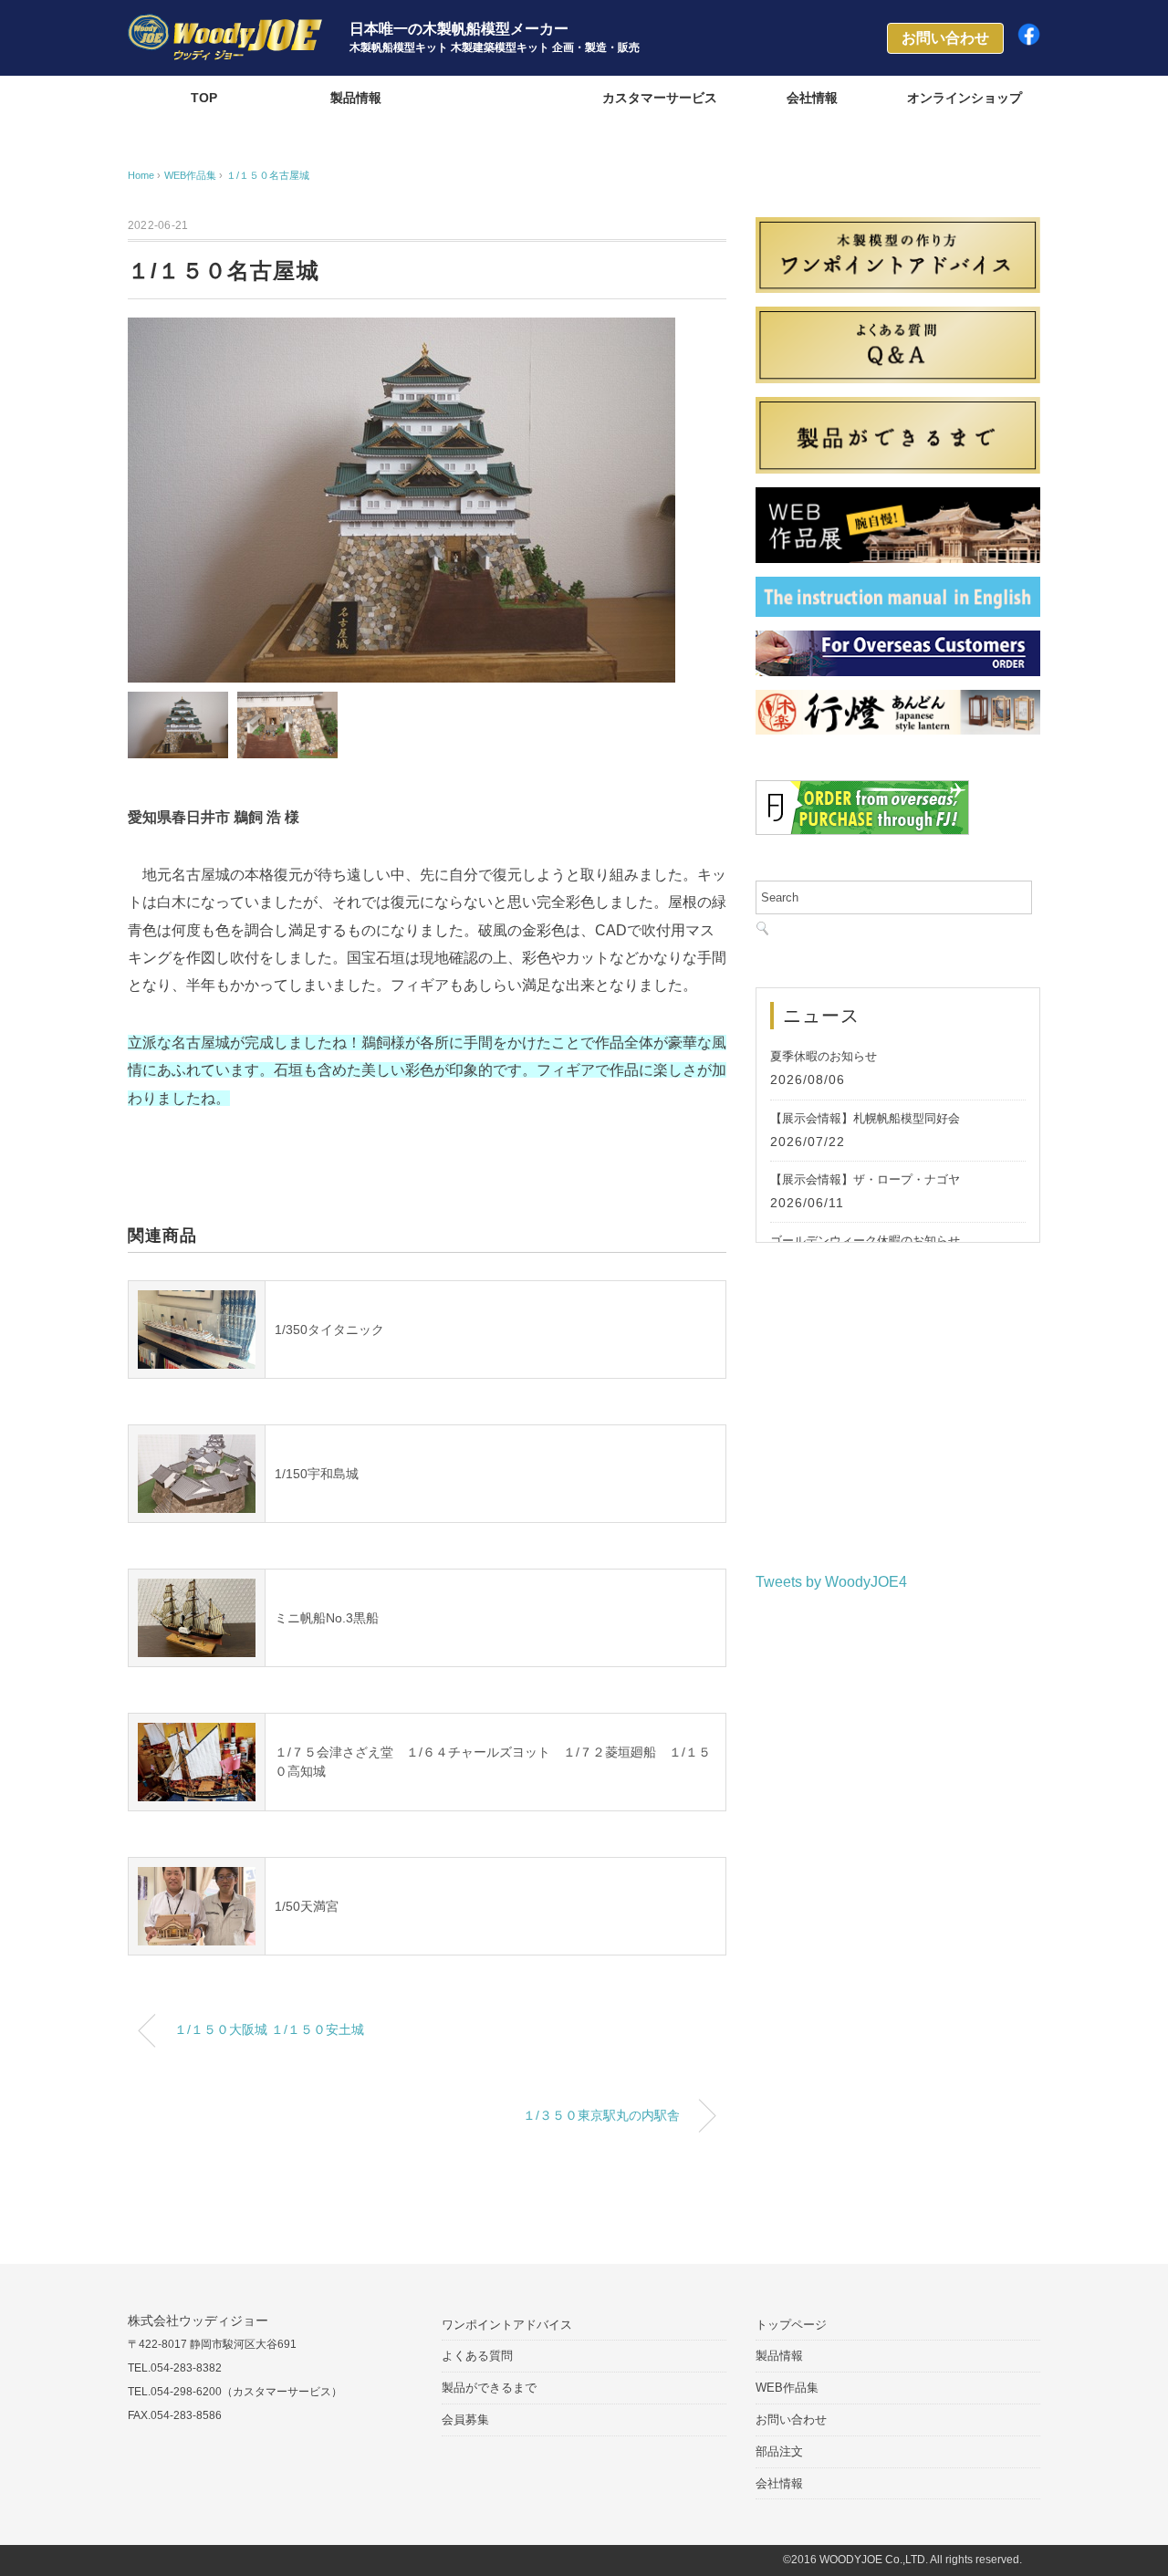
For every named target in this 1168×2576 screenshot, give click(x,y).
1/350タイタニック (329, 1330)
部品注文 (779, 2451)
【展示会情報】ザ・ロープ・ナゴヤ (865, 1179)
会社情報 (812, 98)
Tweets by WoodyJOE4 (831, 1582)
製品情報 (356, 98)
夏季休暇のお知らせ (824, 1056)
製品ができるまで (489, 2388)
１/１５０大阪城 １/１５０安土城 (269, 2029)
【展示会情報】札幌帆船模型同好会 (865, 1118)
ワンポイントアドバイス (507, 2325)
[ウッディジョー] (225, 27)
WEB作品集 (508, 98)
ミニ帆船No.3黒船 (327, 1618)
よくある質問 (477, 2356)
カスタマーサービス (660, 98)
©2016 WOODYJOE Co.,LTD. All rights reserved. (902, 2560)
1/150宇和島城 (317, 1474)
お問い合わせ (791, 2420)
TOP (204, 98)
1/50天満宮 (307, 1906)
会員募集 (465, 2420)
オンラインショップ (965, 98)
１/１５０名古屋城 (268, 175)
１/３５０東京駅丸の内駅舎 (601, 2115)
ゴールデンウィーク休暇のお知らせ (865, 1241)
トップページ (791, 2325)
